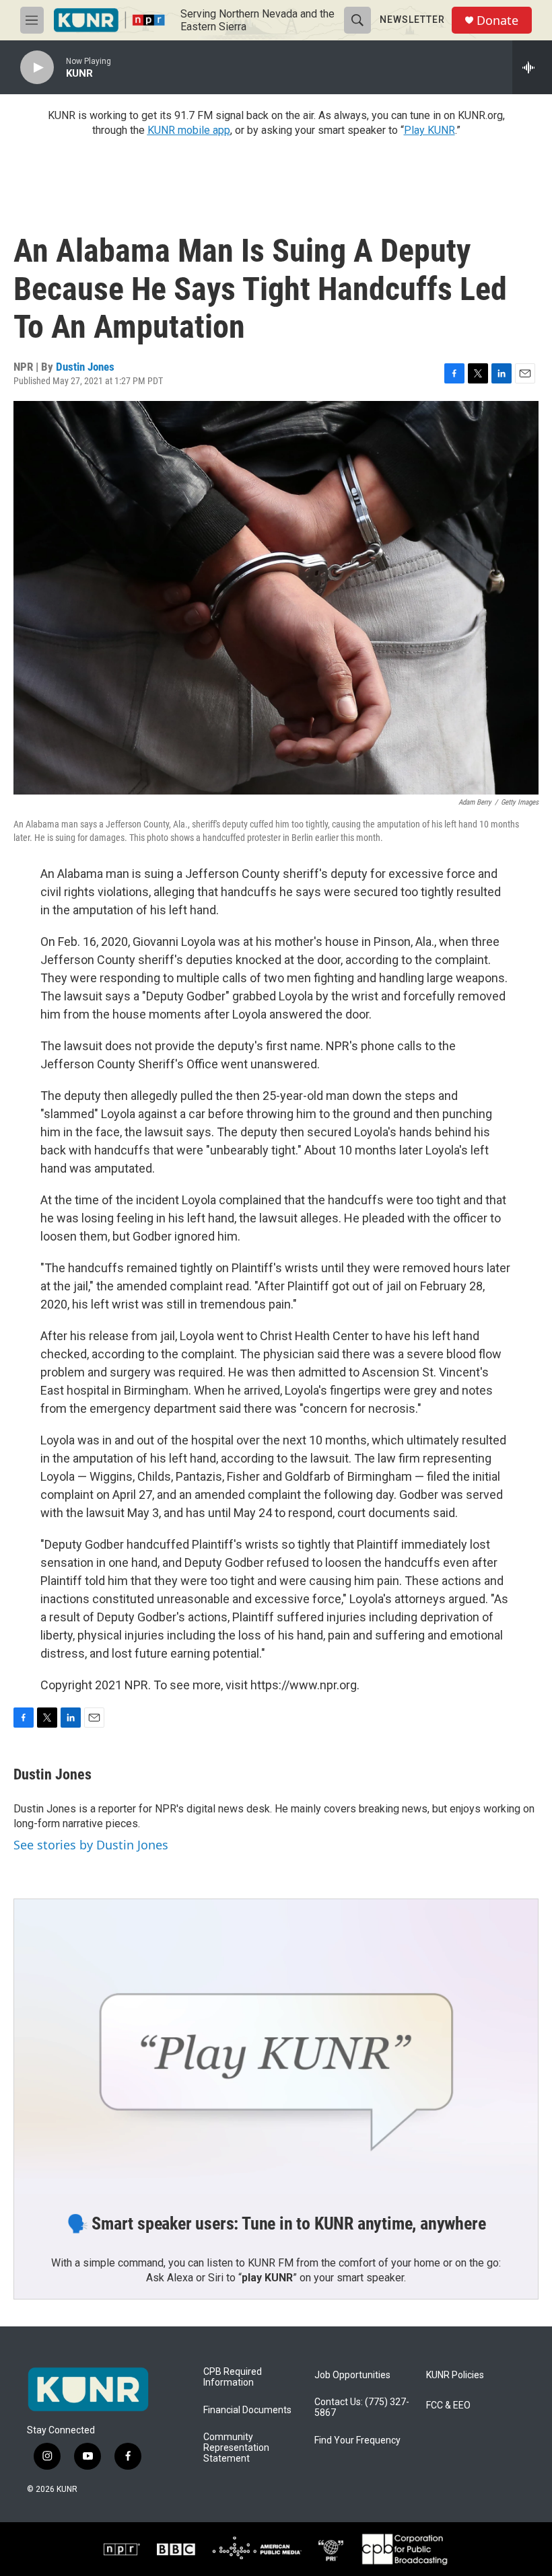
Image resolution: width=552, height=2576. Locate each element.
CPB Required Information (233, 2377)
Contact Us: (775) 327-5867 (362, 2407)
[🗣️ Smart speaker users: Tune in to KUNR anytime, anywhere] (276, 2047)
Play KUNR (429, 130)
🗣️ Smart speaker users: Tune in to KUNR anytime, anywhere (276, 2223)
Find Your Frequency (357, 2440)
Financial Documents (247, 2410)
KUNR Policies (455, 2375)
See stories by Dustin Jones (91, 1845)
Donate (497, 21)
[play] (37, 68)
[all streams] (532, 67)
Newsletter (412, 20)
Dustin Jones (85, 367)
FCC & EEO (448, 2405)
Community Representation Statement (236, 2448)
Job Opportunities (352, 2375)
